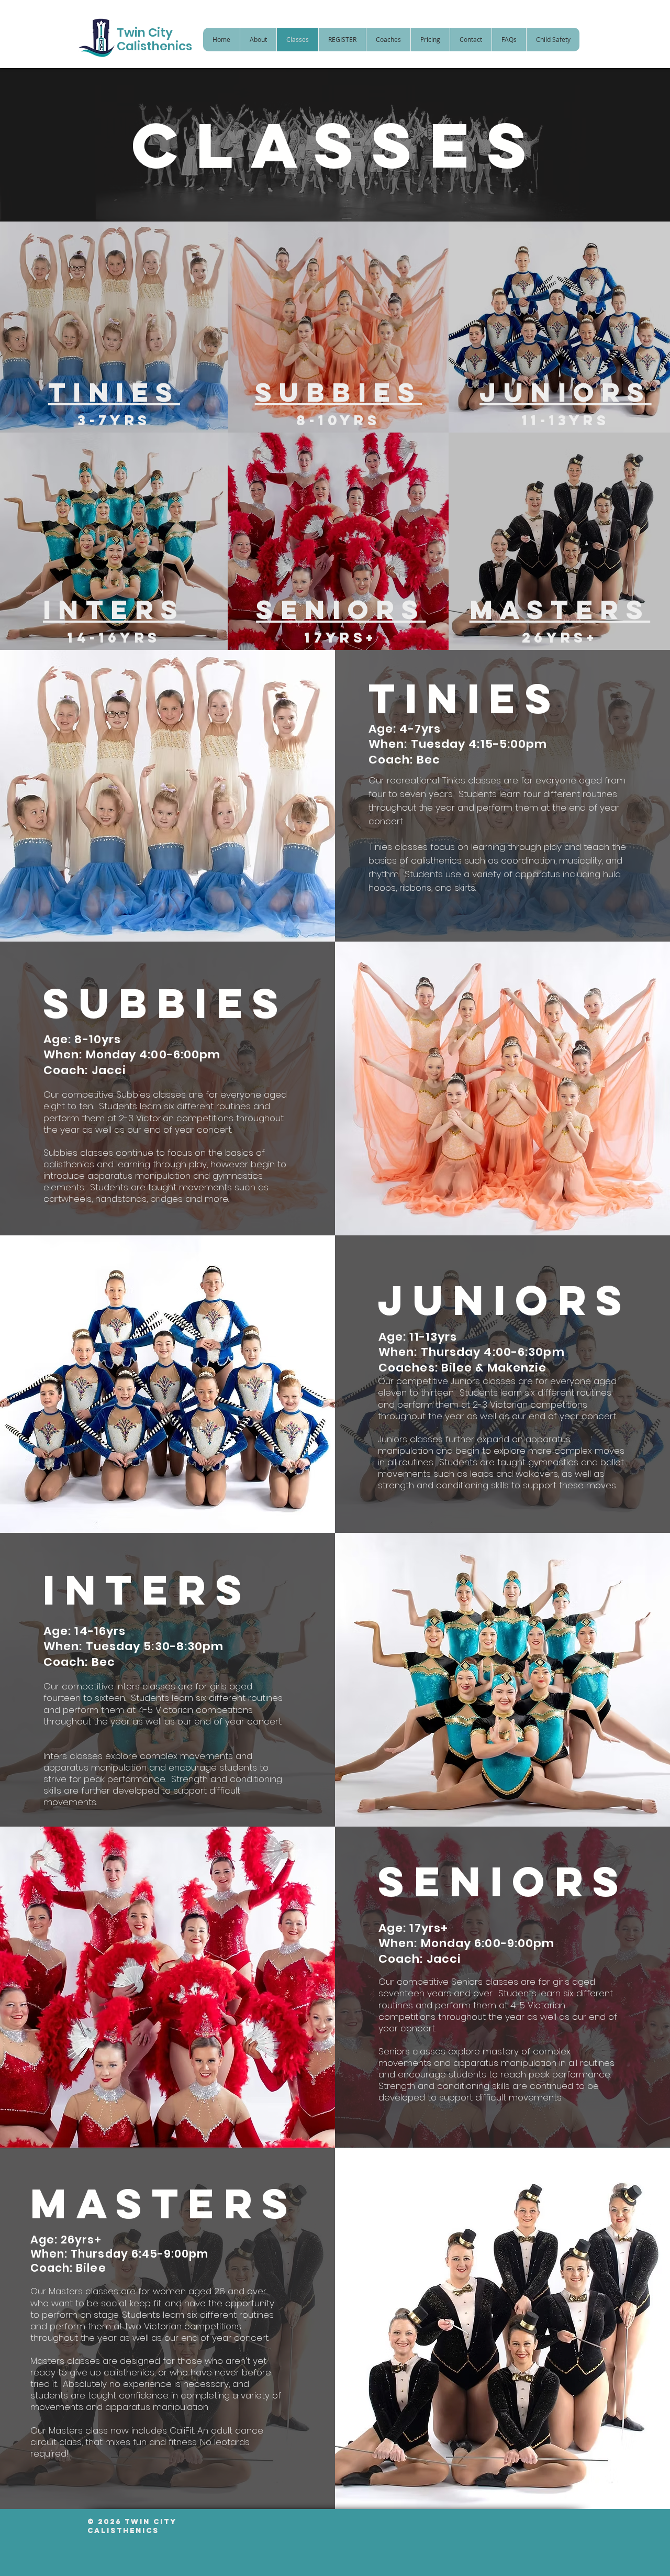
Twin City (145, 32)
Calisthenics (154, 46)
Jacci (444, 1959)
